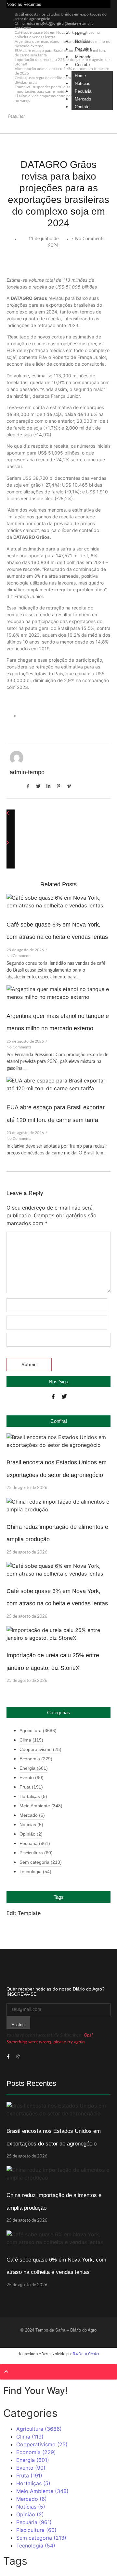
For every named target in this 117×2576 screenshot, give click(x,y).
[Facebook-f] (53, 1396)
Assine (18, 2025)
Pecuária (83, 49)
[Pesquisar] (12, 127)
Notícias (83, 41)
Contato (82, 65)
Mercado (83, 57)
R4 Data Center (86, 2354)
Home (81, 34)
